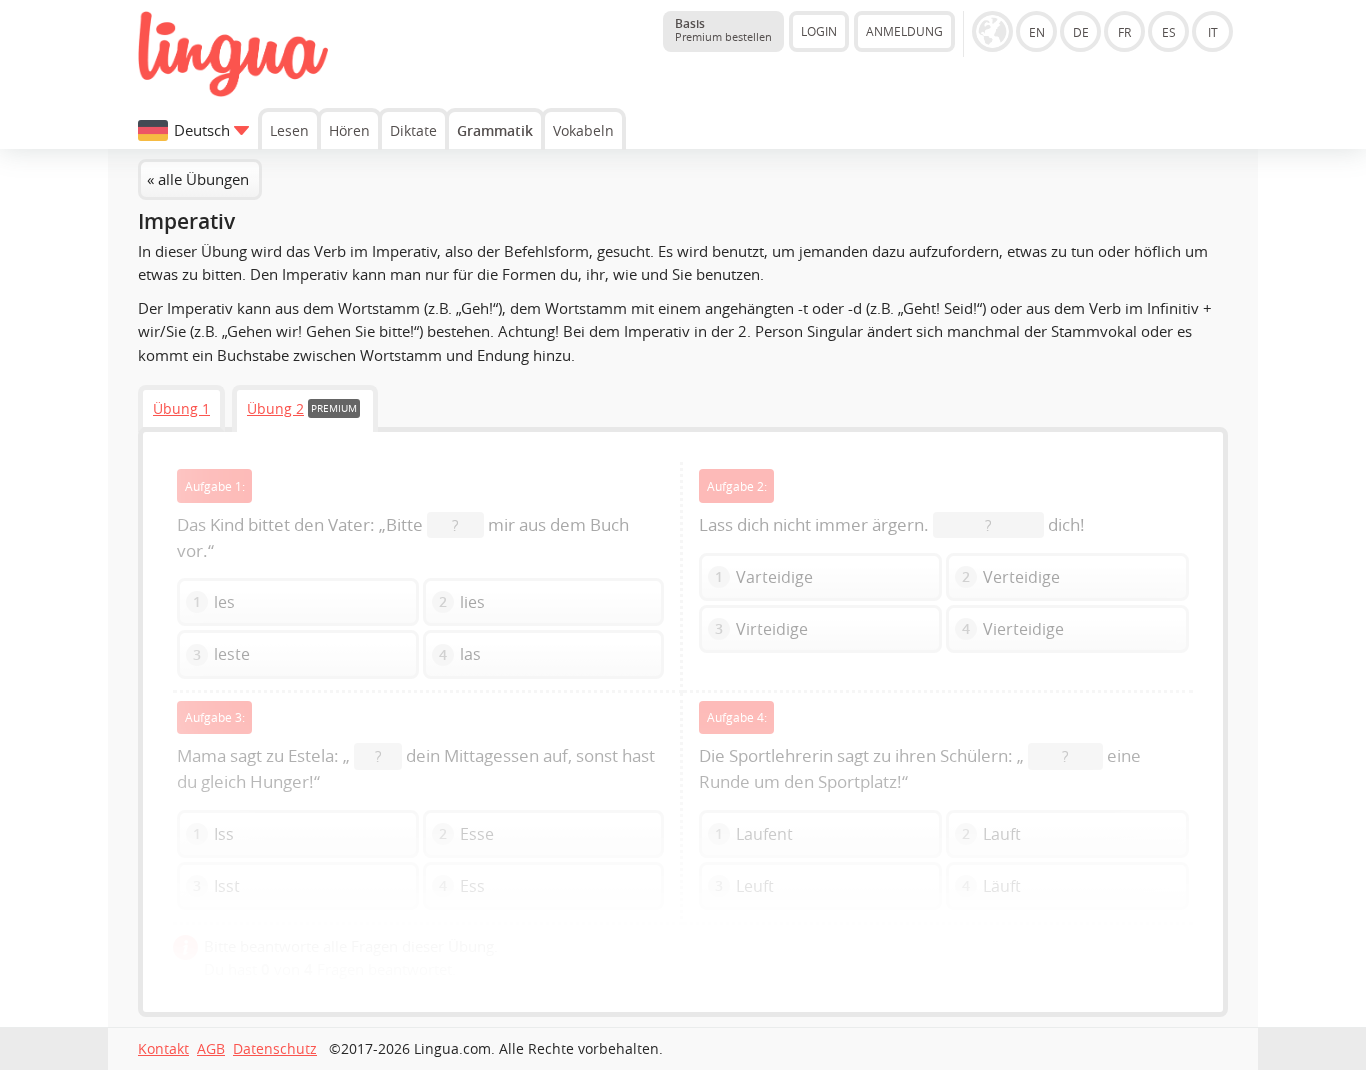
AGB (211, 1049)
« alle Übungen (198, 179)
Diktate (413, 130)
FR (1124, 32)
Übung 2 (275, 408)
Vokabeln (583, 130)
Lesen (289, 130)
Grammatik (495, 130)
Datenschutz (275, 1049)
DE (1081, 32)
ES (1169, 32)
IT (1213, 32)
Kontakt (163, 1049)
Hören (349, 130)
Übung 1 (181, 408)
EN (1037, 32)
